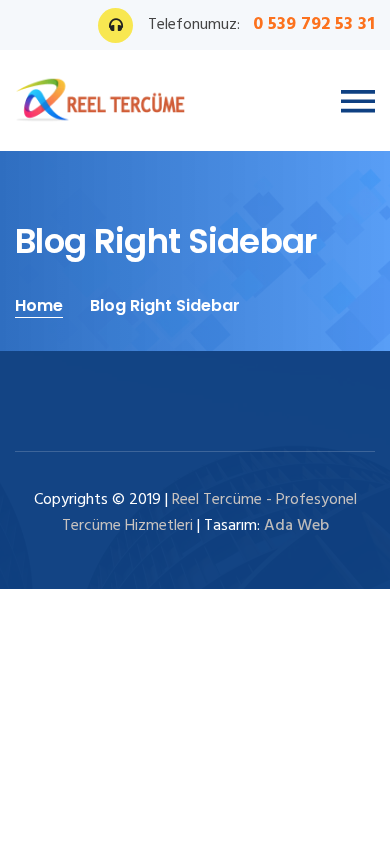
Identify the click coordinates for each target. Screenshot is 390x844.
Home (39, 305)
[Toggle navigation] (358, 102)
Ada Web (296, 526)
